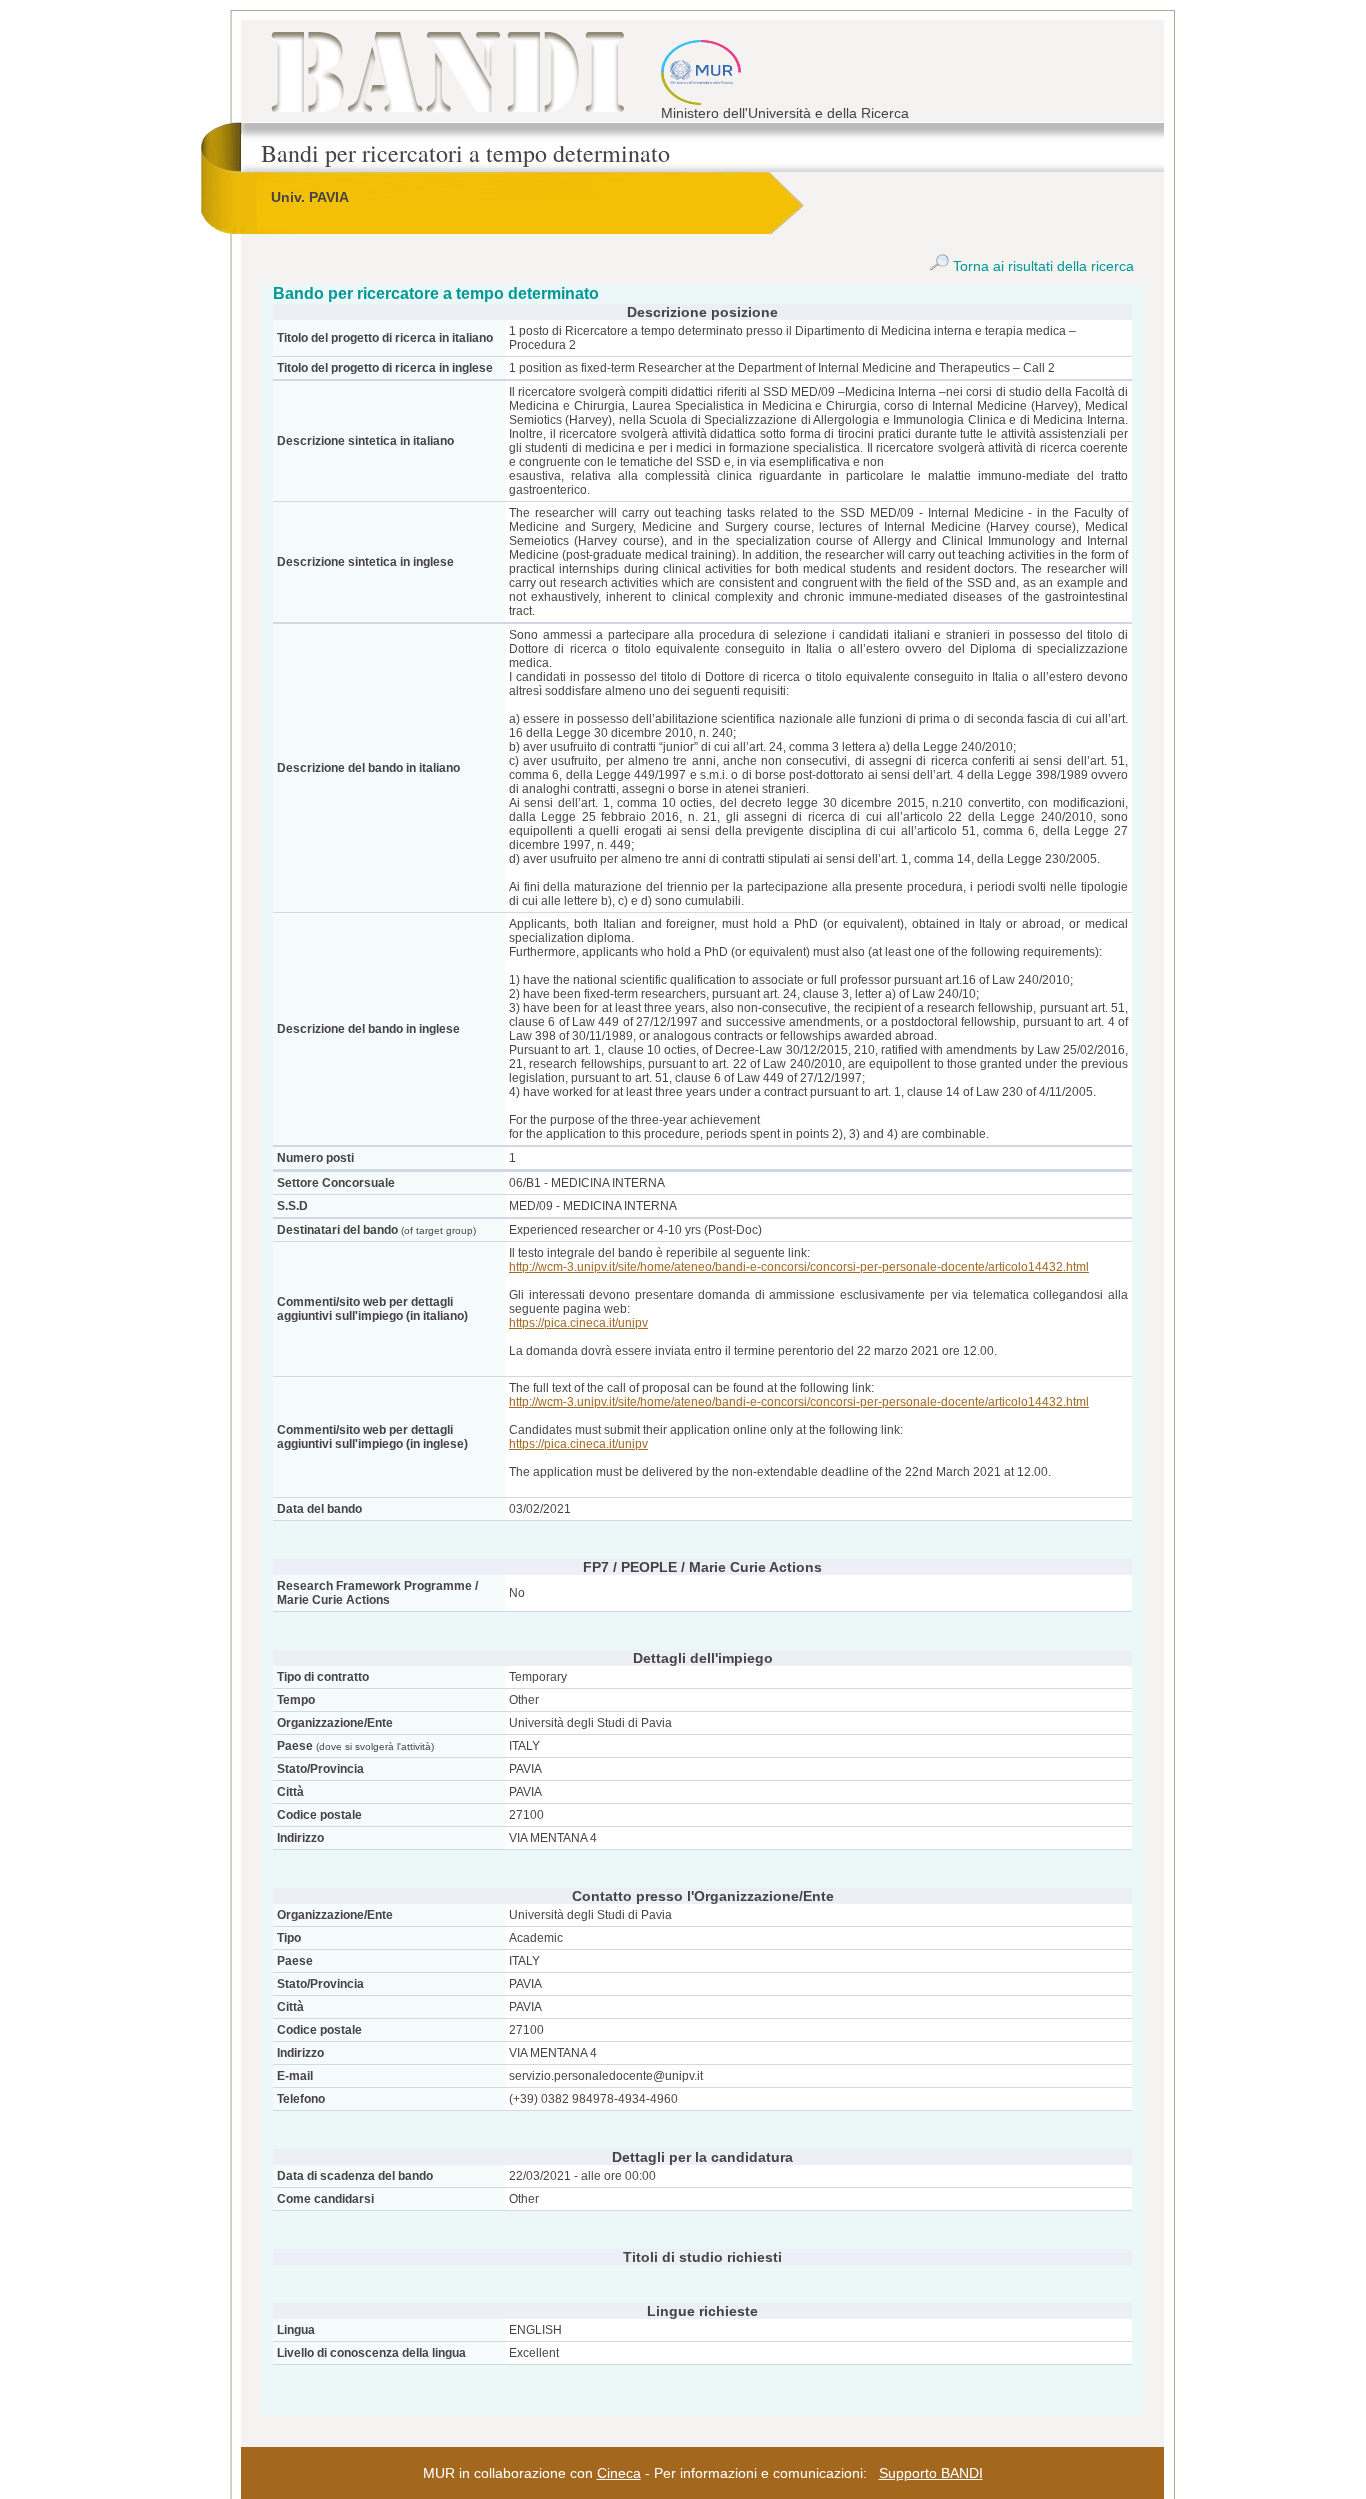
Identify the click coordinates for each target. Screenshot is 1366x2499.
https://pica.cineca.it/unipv (578, 1323)
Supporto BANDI (931, 2473)
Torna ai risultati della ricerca (1041, 266)
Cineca (619, 2473)
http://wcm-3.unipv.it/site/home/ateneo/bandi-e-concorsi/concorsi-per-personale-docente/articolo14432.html (799, 1267)
